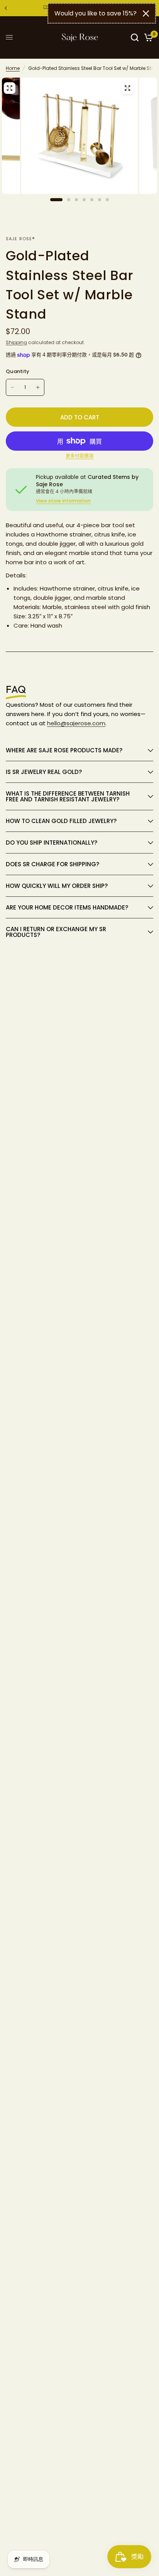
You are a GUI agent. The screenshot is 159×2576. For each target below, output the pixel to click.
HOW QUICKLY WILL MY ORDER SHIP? (57, 886)
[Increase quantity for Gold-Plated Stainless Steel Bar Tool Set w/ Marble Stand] (38, 387)
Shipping (16, 342)
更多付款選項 (79, 456)
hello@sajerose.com (76, 723)
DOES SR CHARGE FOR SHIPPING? (52, 864)
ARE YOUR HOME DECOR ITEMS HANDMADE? (67, 907)
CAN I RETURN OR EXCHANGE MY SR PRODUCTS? (56, 932)
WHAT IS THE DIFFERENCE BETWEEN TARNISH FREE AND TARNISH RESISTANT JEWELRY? (68, 796)
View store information (63, 501)
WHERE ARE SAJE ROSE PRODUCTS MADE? (64, 750)
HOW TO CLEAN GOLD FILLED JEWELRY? (62, 821)
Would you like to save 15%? (96, 13)
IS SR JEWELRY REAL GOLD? (45, 772)
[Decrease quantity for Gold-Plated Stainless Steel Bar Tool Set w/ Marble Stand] (12, 387)
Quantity (18, 371)
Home (13, 68)
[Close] (146, 14)
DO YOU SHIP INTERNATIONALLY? (52, 843)
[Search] (135, 37)
